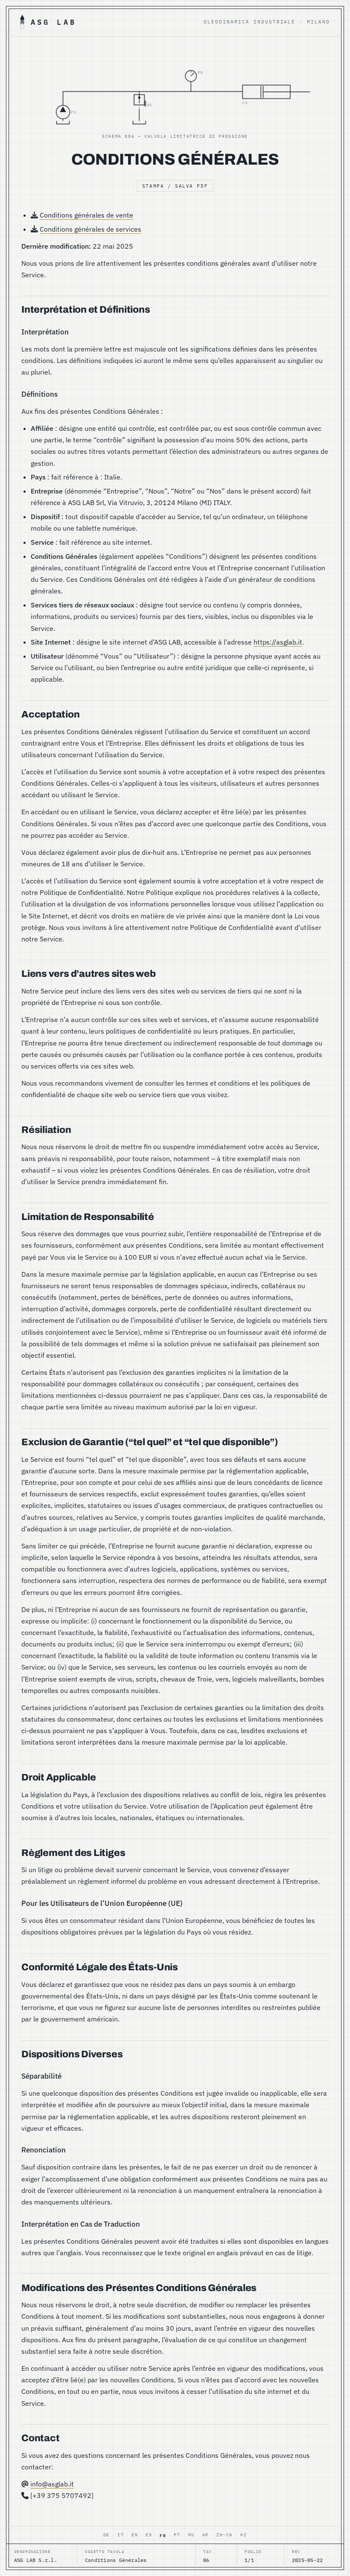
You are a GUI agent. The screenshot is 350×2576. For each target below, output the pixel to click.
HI (244, 2535)
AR (206, 2535)
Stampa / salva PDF (175, 186)
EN (135, 2535)
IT (121, 2535)
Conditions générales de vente (86, 215)
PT (177, 2535)
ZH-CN (225, 2535)
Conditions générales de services (90, 229)
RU (191, 2535)
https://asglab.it (278, 642)
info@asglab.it (52, 2484)
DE (106, 2535)
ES (149, 2535)
